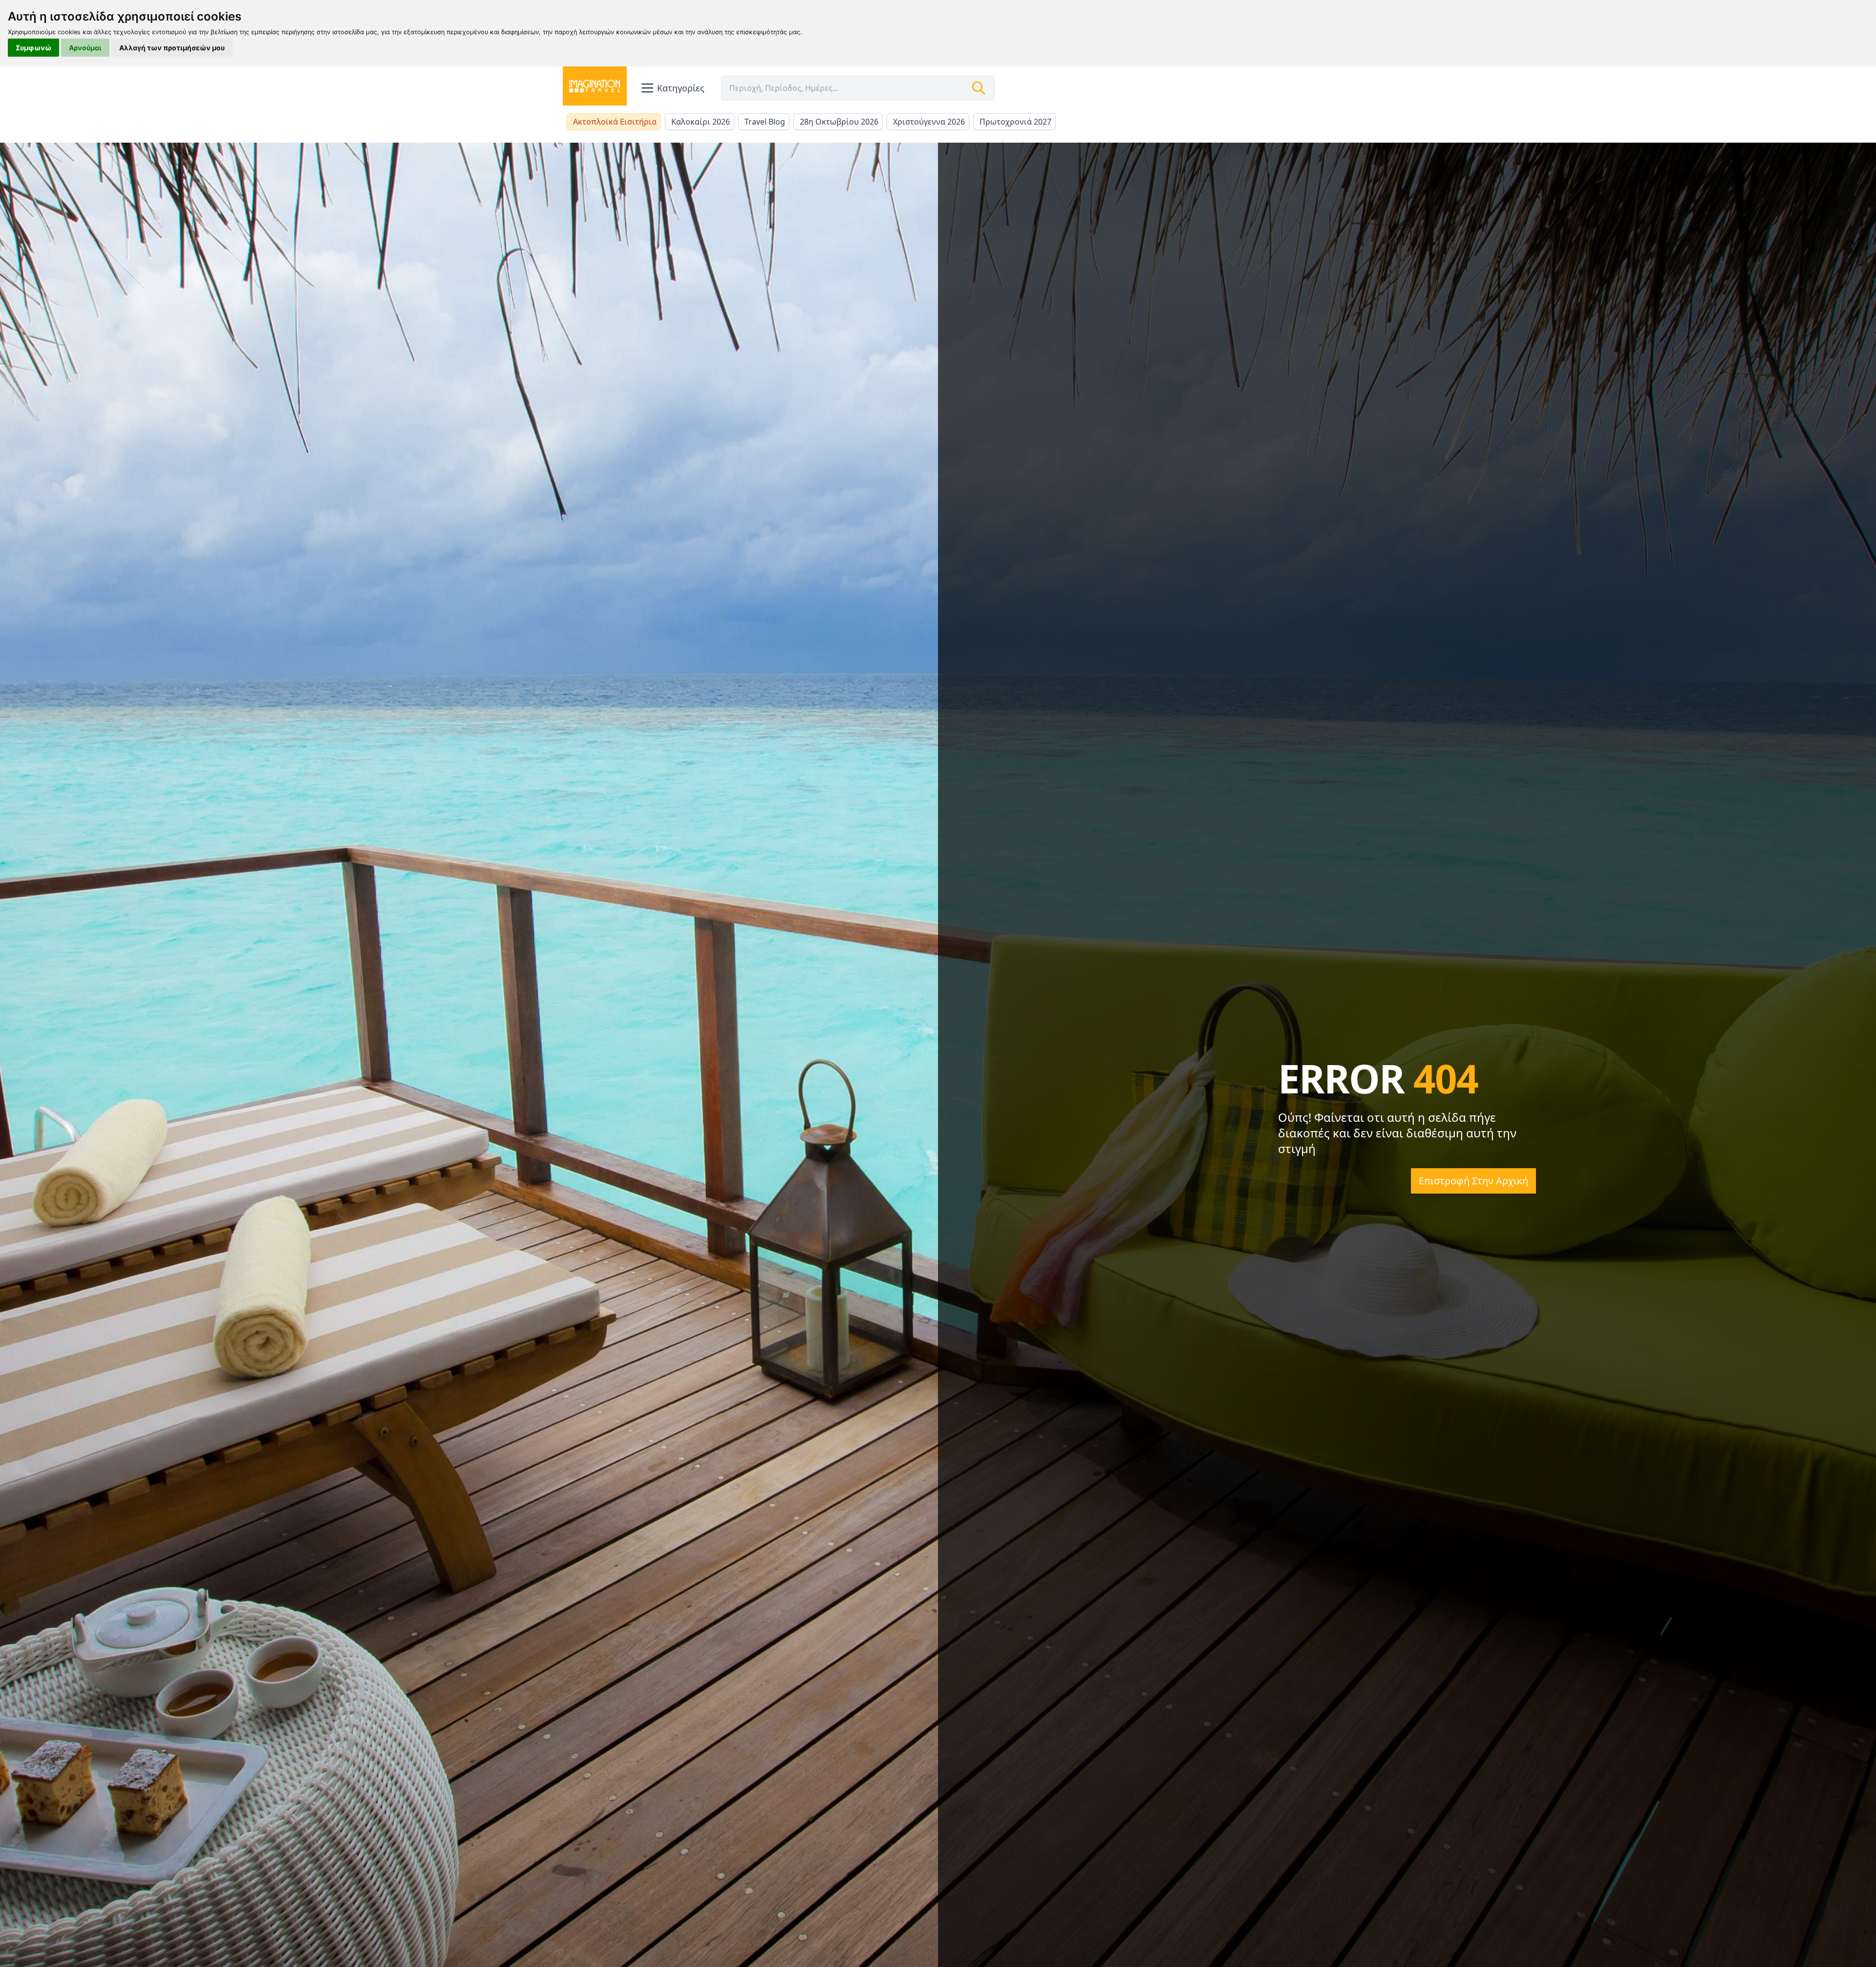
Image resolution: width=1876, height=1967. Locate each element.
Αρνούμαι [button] (85, 48)
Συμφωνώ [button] (33, 48)
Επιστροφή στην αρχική (1473, 1181)
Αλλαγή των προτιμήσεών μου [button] (172, 48)
